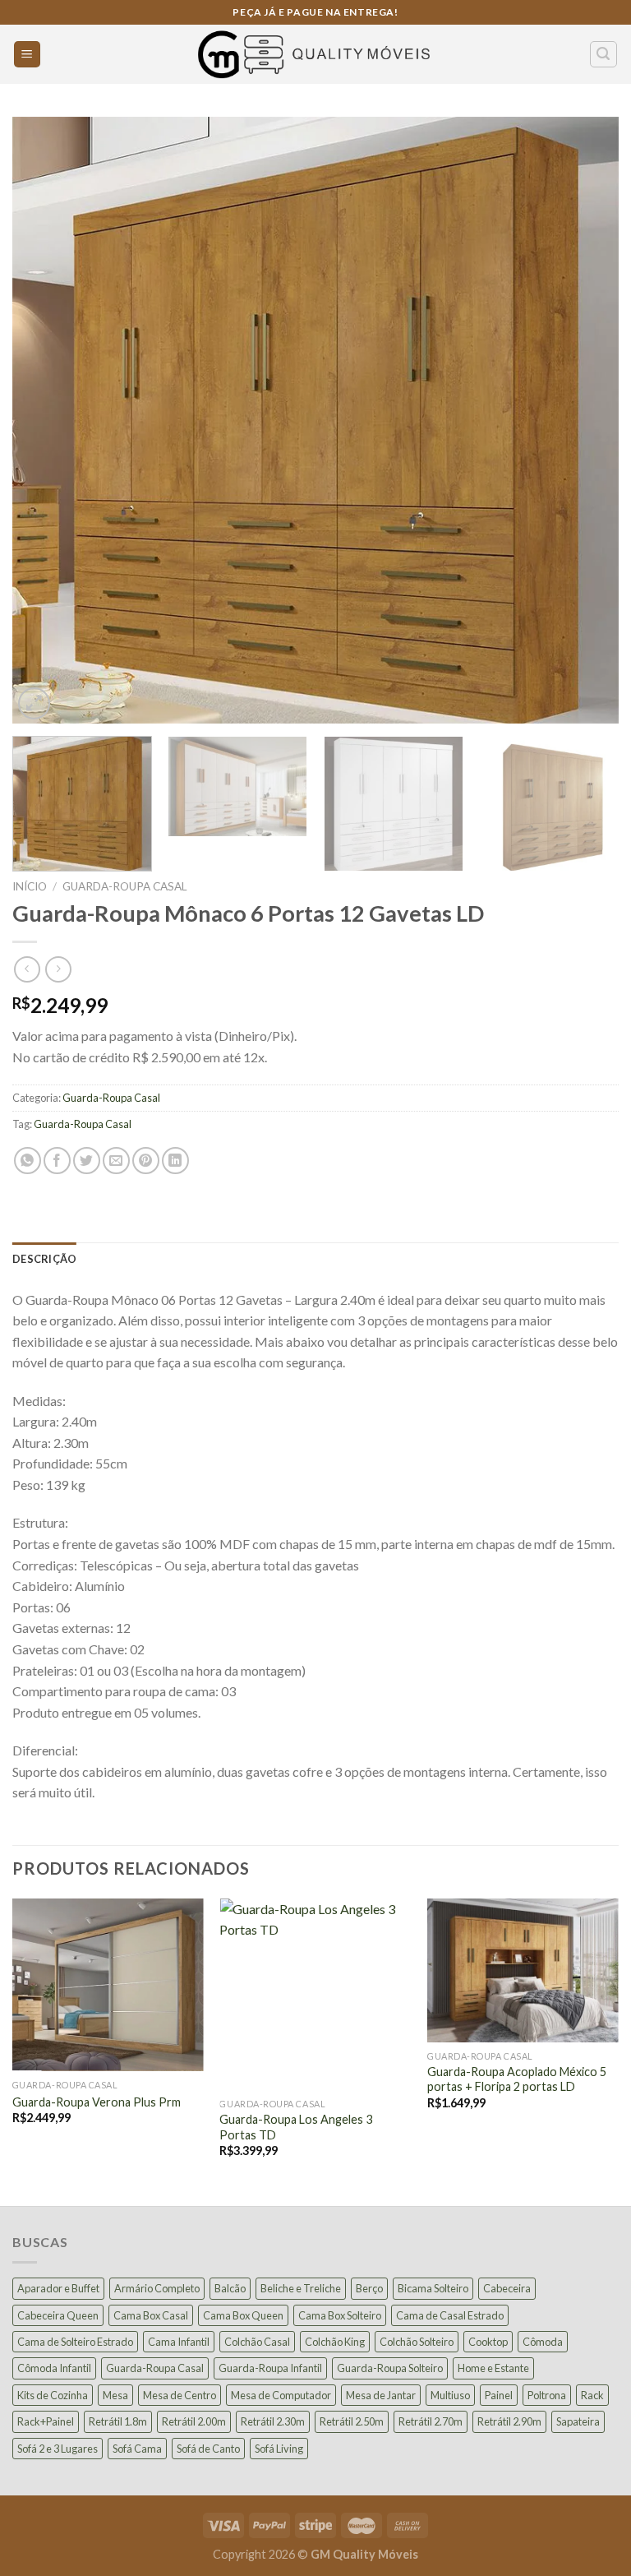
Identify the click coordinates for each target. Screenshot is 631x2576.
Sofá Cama (137, 2449)
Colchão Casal (257, 2342)
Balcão (230, 2288)
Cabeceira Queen (58, 2315)
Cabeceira (507, 2288)
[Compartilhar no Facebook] (57, 1161)
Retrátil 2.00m (194, 2421)
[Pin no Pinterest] (146, 1161)
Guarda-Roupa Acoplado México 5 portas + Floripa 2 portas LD (517, 2079)
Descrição (44, 1259)
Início (30, 886)
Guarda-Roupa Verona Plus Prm (97, 2102)
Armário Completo (157, 2288)
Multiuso (450, 2395)
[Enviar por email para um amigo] (116, 1161)
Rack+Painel (46, 2421)
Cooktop (488, 2342)
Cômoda (543, 2342)
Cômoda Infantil (54, 2368)
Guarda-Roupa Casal (125, 886)
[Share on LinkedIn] (175, 1161)
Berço (369, 2288)
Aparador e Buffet (58, 2288)
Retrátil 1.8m (118, 2421)
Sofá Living (279, 2449)
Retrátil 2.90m (509, 2421)
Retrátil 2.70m (431, 2421)
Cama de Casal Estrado (450, 2315)
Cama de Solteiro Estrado (75, 2342)
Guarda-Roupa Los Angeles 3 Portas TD (296, 2127)
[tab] (44, 1259)
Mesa (115, 2395)
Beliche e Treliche (301, 2288)
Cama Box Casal (151, 2315)
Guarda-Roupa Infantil (270, 2368)
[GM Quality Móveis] (315, 54)
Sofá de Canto (208, 2449)
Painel (499, 2395)
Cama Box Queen (243, 2315)
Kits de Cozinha (53, 2395)
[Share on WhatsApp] (28, 1161)
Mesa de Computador (281, 2395)
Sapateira (578, 2421)
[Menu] (28, 55)
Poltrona (547, 2395)
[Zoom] (34, 703)
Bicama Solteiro (433, 2288)
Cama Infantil (179, 2342)
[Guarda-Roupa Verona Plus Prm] (108, 1985)
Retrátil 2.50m (352, 2421)
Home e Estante (493, 2368)
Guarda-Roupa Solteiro (390, 2368)
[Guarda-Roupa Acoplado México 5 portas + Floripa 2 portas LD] (523, 1970)
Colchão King (335, 2342)
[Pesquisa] (604, 54)
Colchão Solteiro (417, 2342)
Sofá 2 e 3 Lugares (58, 2449)
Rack (592, 2395)
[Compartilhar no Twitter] (87, 1161)
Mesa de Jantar (381, 2395)
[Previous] (45, 420)
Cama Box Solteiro (340, 2315)
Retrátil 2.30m (273, 2421)
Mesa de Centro (180, 2395)
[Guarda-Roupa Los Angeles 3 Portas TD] (315, 1994)
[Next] (586, 420)
